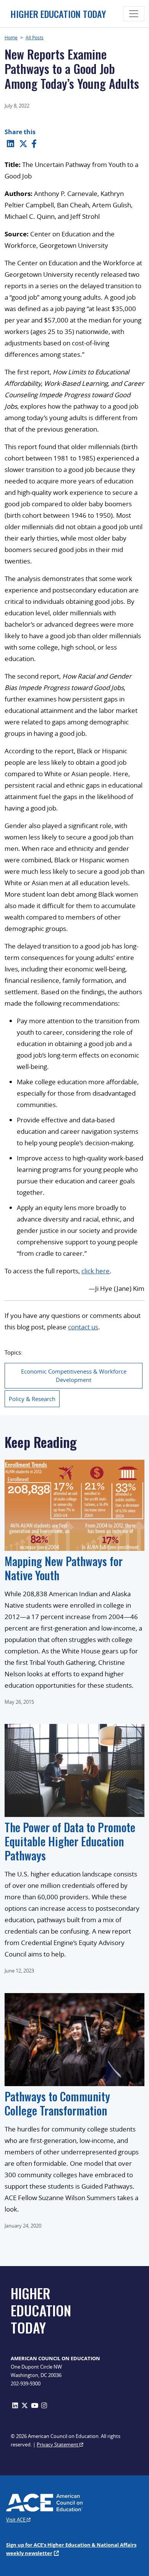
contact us (83, 1327)
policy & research (32, 1399)
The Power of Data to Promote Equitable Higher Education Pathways (70, 1841)
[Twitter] (23, 143)
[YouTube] (35, 2405)
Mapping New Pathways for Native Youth (64, 1568)
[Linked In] (11, 143)
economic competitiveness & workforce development (74, 1376)
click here (96, 1271)
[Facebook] (34, 143)
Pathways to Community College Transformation (57, 2103)
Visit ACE (16, 2520)
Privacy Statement (58, 2444)
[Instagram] (44, 2405)
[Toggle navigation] (134, 14)
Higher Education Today (58, 14)
